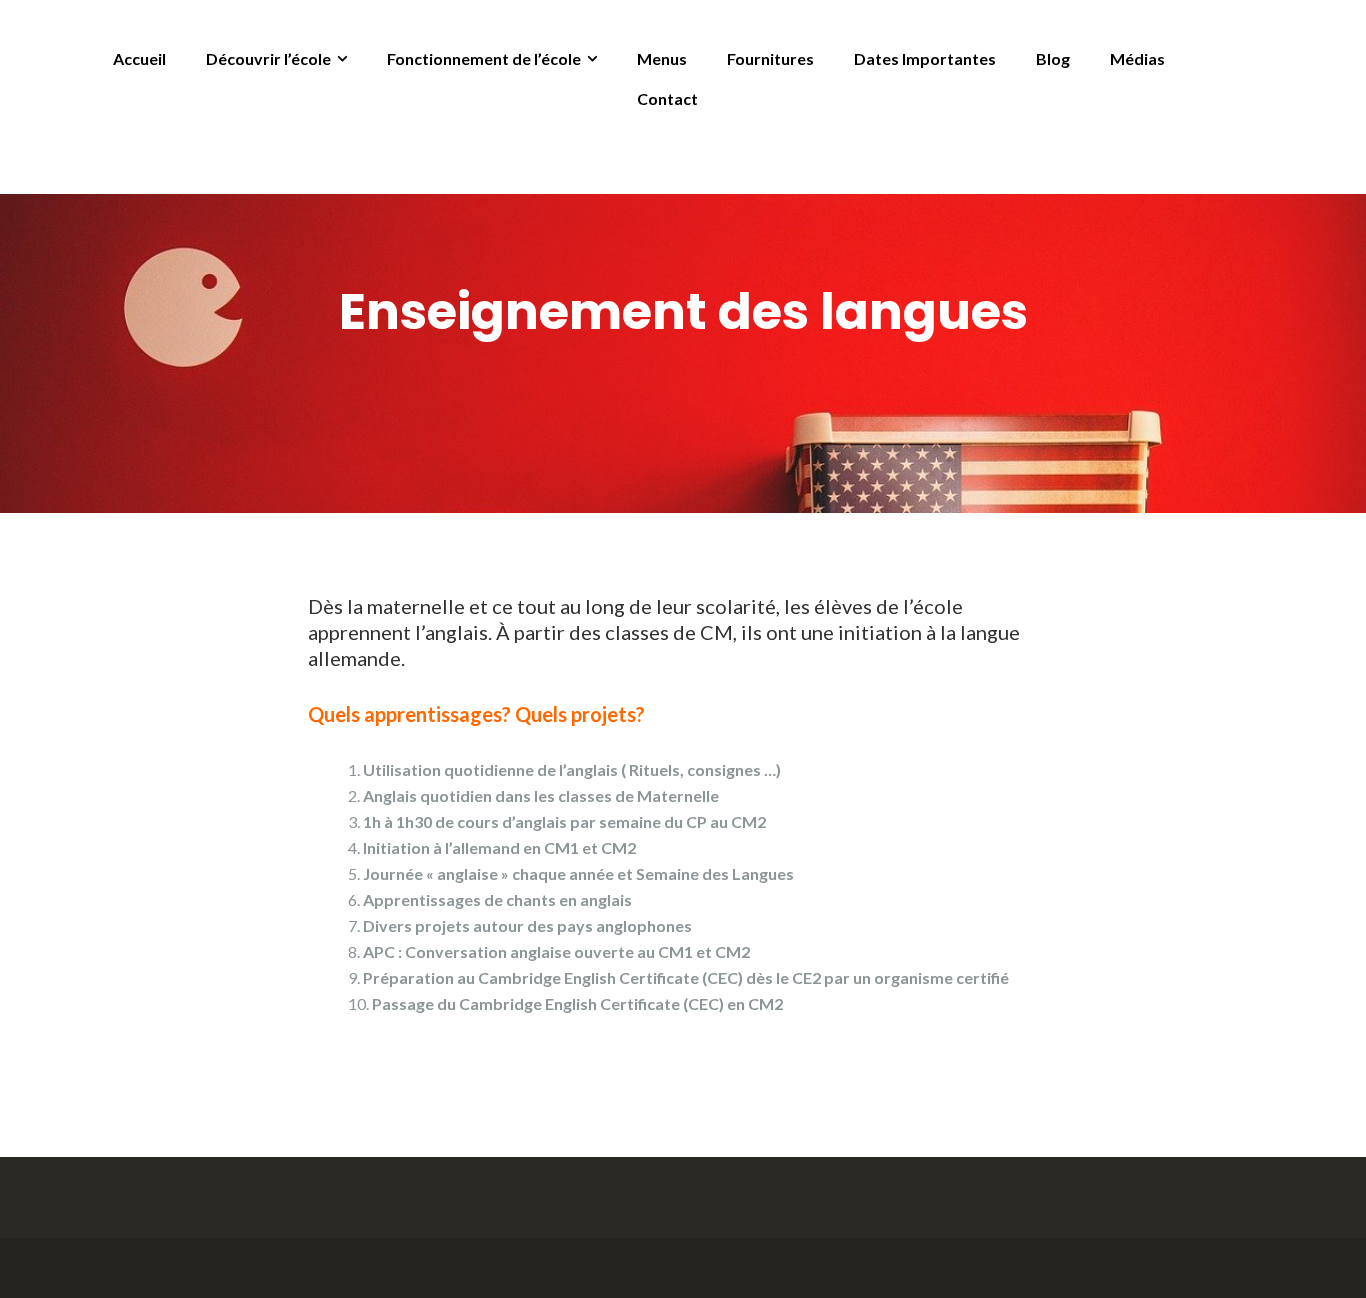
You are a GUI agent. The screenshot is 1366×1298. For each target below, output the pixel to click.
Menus (662, 58)
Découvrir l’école (268, 58)
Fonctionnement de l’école (484, 58)
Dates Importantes (925, 58)
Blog (1053, 58)
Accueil (139, 58)
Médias (1137, 58)
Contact (667, 98)
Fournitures (770, 58)
